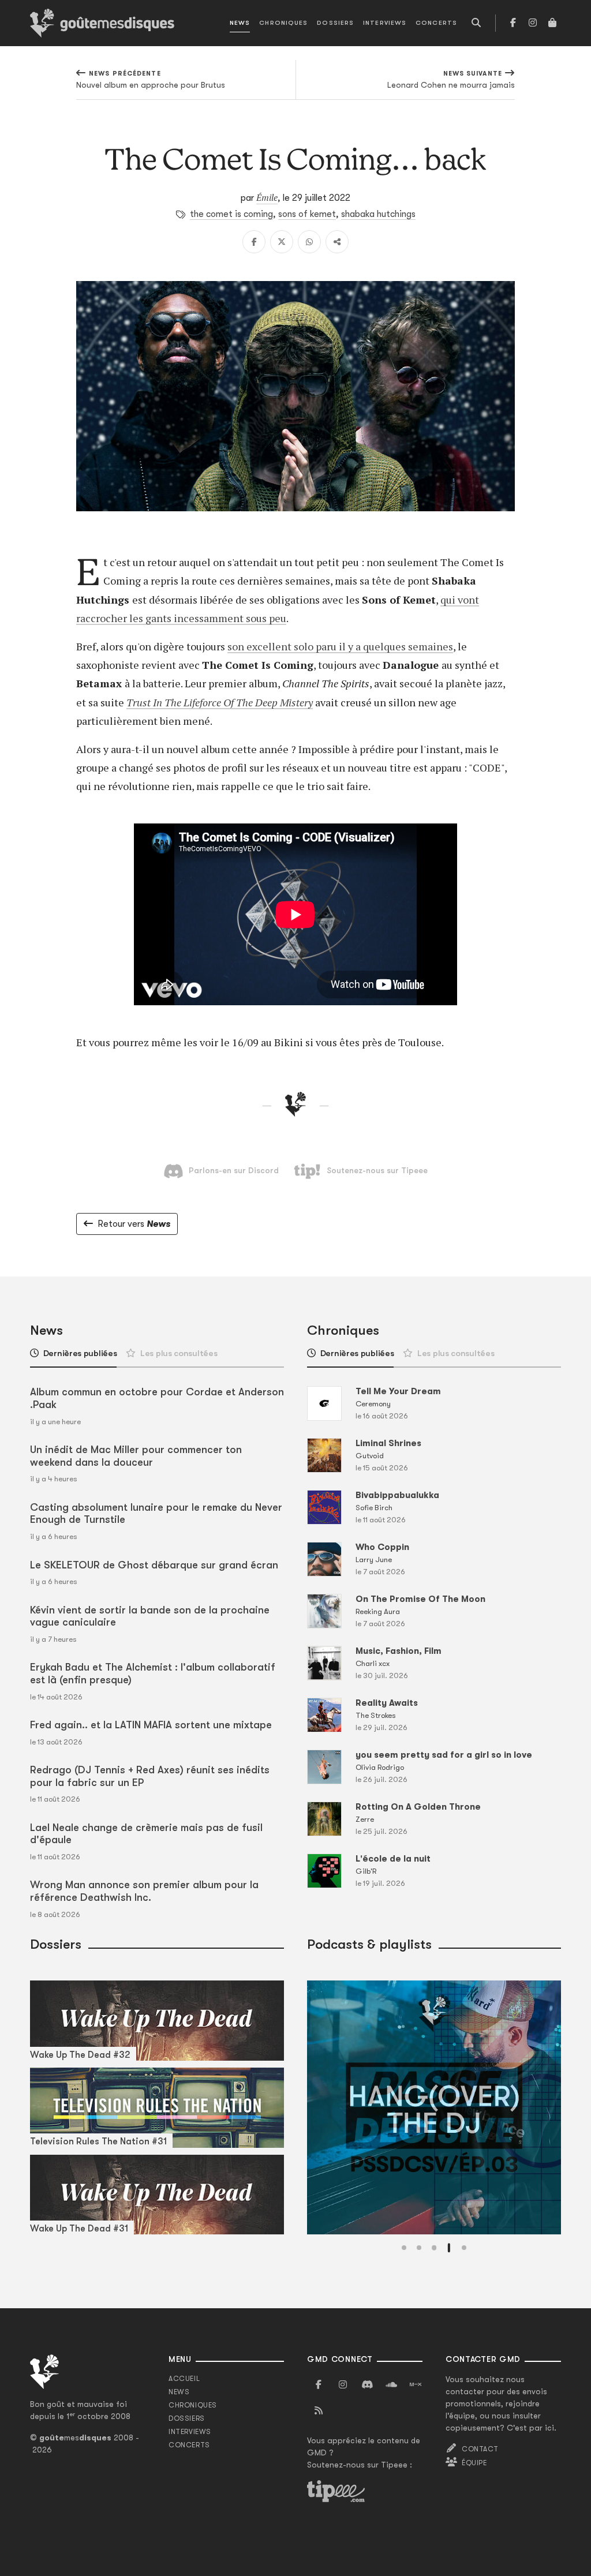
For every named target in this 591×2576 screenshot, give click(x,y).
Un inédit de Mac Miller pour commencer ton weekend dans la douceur (136, 1456)
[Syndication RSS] (319, 2411)
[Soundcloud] (391, 2385)
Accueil (184, 2379)
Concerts (436, 23)
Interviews (385, 23)
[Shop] (552, 23)
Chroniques (283, 23)
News (240, 23)
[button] (404, 2248)
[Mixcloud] (416, 2385)
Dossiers (335, 23)
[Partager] (337, 242)
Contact (480, 2449)
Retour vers (134, 1224)
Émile (267, 197)
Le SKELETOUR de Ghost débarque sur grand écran (154, 1565)
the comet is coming (231, 214)
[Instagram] (533, 23)
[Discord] (367, 2385)
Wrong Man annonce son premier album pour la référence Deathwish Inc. (144, 1891)
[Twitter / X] (282, 242)
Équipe (474, 2463)
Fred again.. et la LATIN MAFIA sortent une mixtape (151, 1725)
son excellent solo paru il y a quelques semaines (340, 646)
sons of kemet (307, 214)
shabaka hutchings (378, 214)
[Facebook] (513, 23)
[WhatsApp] (309, 242)
